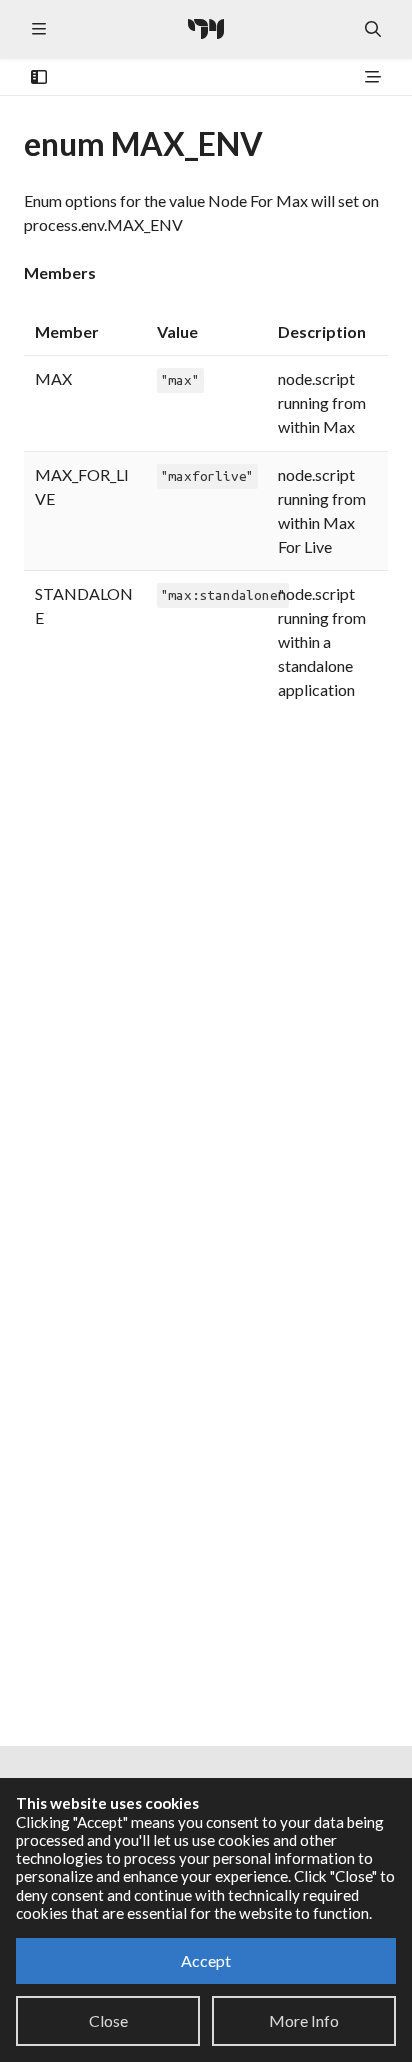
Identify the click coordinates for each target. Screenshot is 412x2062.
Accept (206, 1960)
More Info (304, 2020)
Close (108, 2020)
